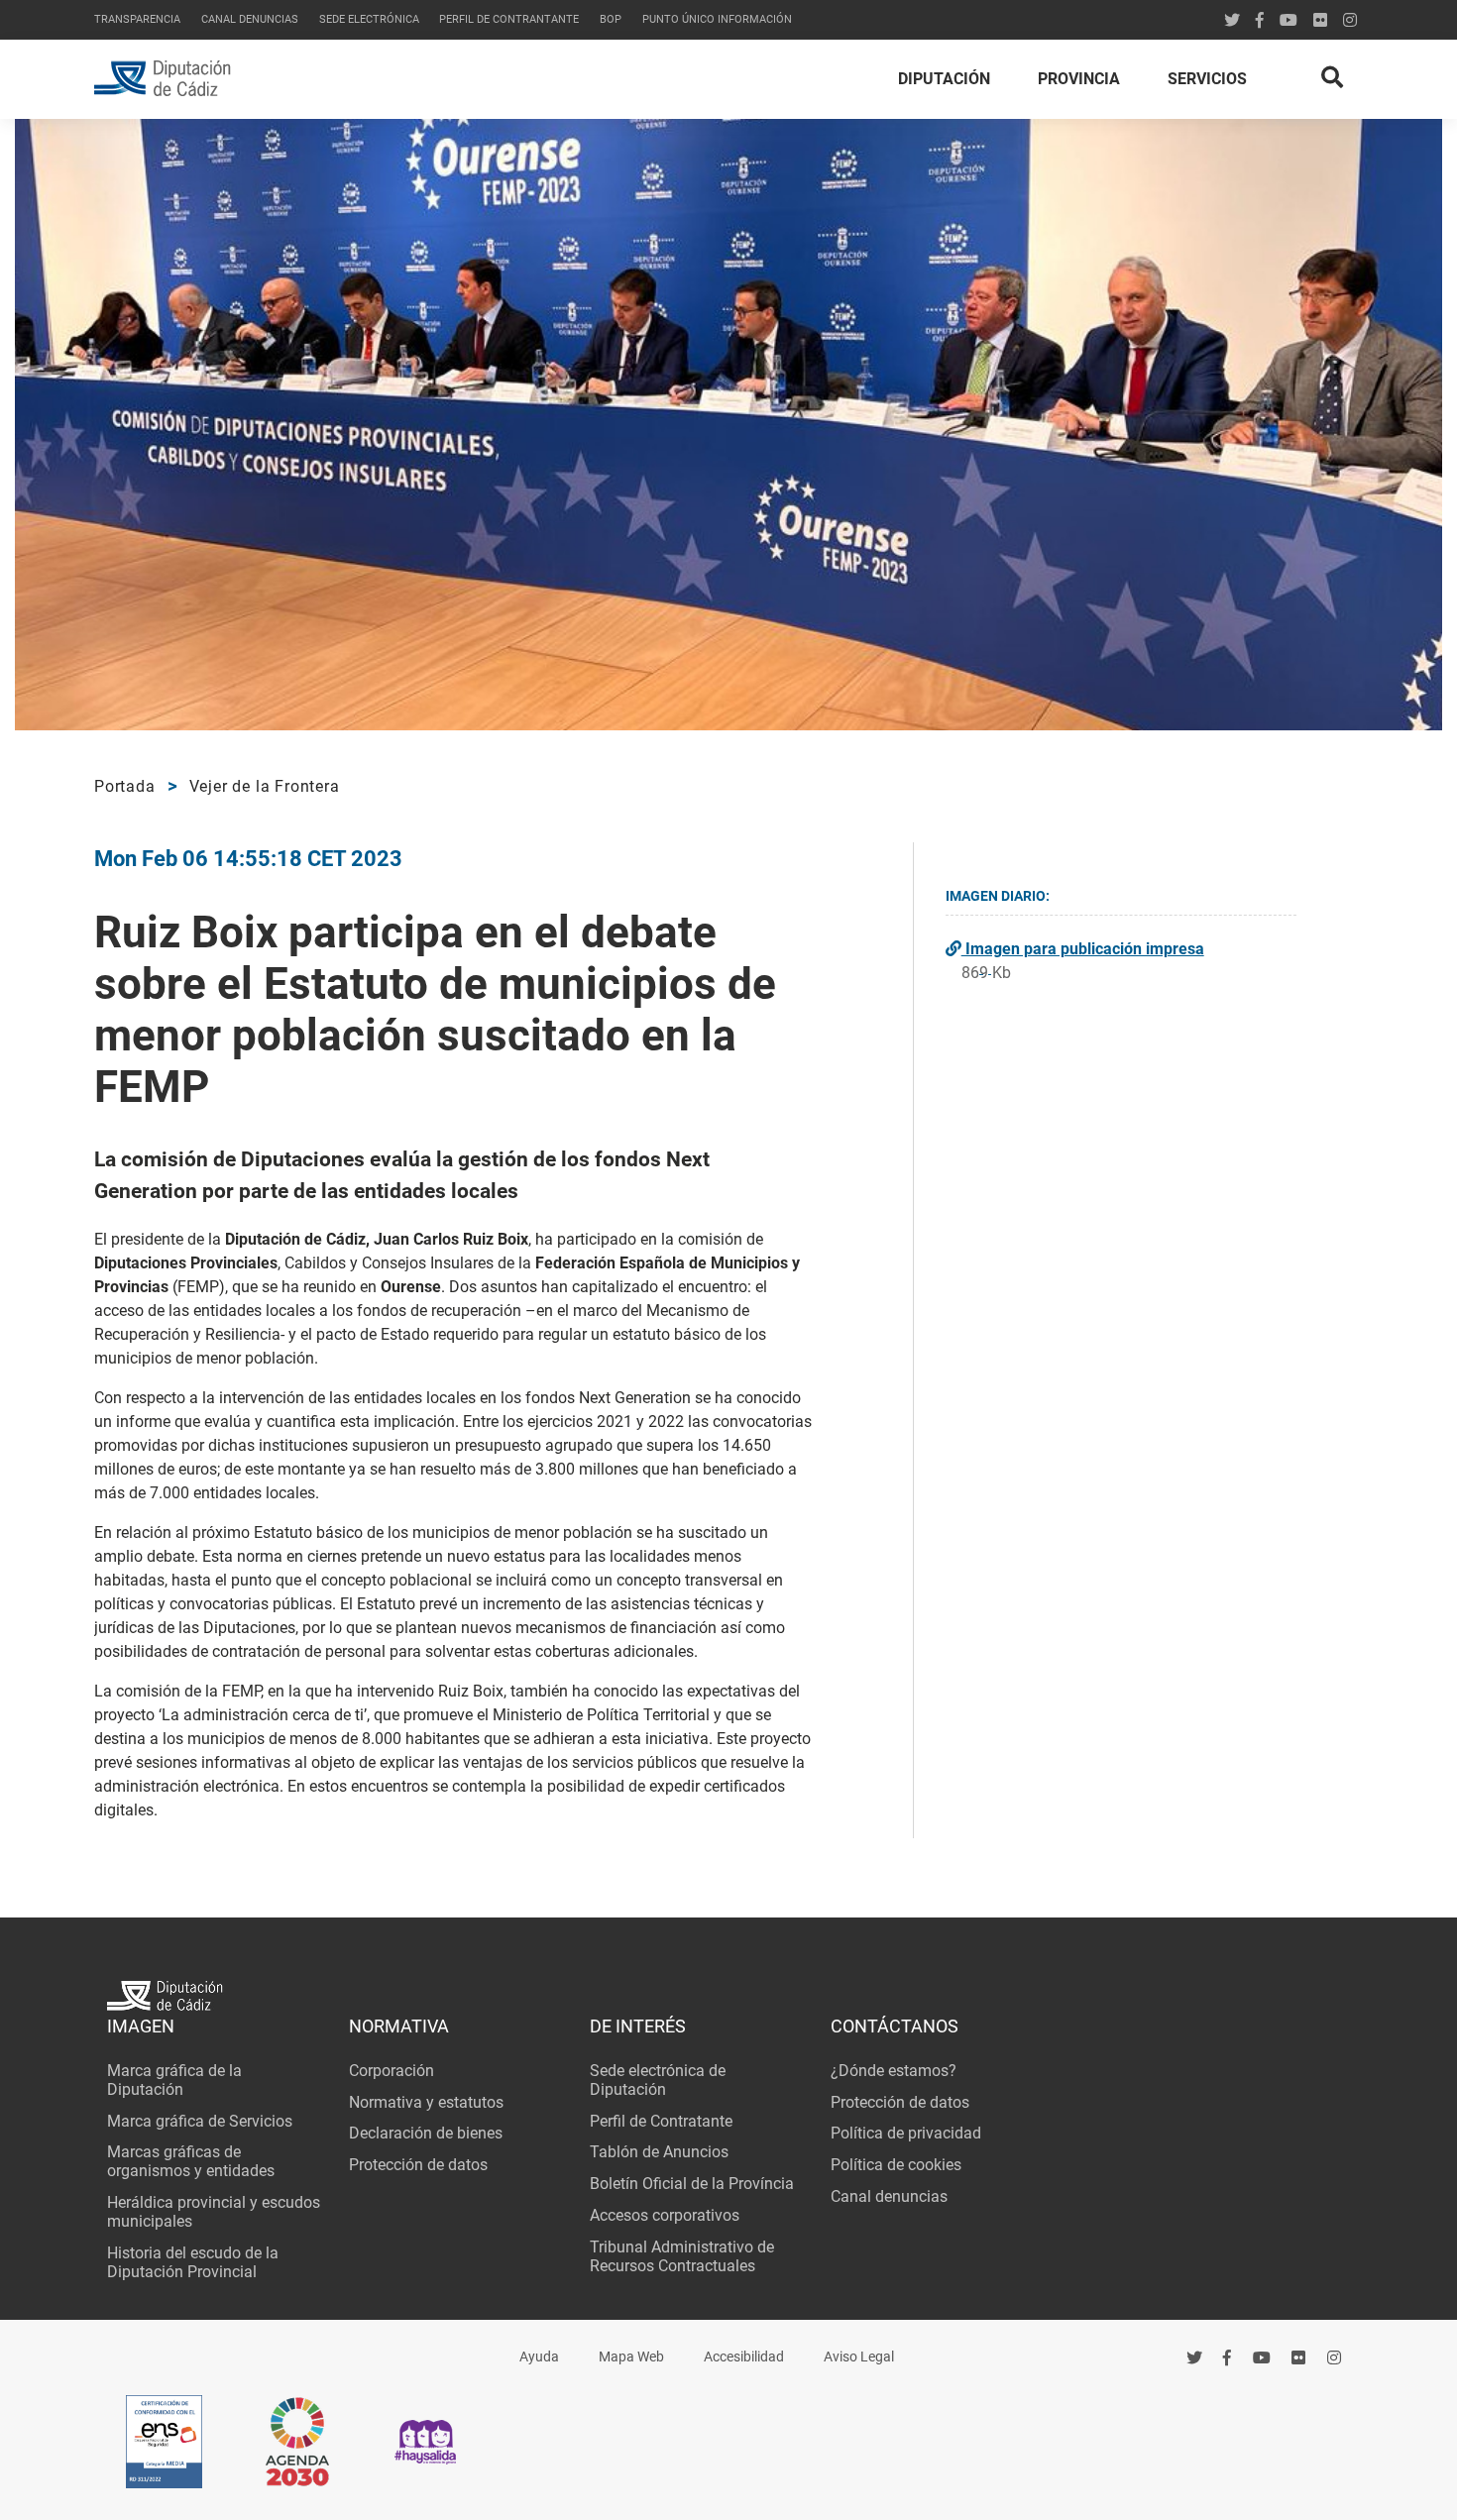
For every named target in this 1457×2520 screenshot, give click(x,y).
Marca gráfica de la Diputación (174, 2080)
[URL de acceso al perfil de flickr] (1320, 20)
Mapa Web (631, 2357)
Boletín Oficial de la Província (692, 2184)
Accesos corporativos (665, 2215)
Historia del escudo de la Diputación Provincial (193, 2262)
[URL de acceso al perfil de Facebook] (1260, 20)
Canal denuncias (250, 19)
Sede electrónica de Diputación (658, 2080)
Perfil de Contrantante (509, 19)
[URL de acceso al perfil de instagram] (1350, 20)
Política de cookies (896, 2165)
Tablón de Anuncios (659, 2152)
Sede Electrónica (369, 19)
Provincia (1079, 79)
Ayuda (539, 2357)
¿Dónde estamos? (894, 2071)
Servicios (1207, 79)
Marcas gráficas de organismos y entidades (191, 2161)
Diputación (944, 79)
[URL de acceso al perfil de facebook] (1228, 2358)
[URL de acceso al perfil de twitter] (1232, 20)
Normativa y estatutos (426, 2102)
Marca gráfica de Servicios (200, 2121)
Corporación (392, 2071)
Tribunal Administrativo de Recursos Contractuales (682, 2256)
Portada (125, 786)
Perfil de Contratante (661, 2121)
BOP (611, 19)
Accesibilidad (744, 2357)
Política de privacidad (906, 2133)
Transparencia (137, 19)
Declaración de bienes (426, 2133)
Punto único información (717, 19)
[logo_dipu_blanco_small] (728, 1998)
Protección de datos (418, 2165)
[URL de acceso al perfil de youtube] (1289, 20)
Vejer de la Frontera (265, 786)
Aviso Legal (859, 2357)
